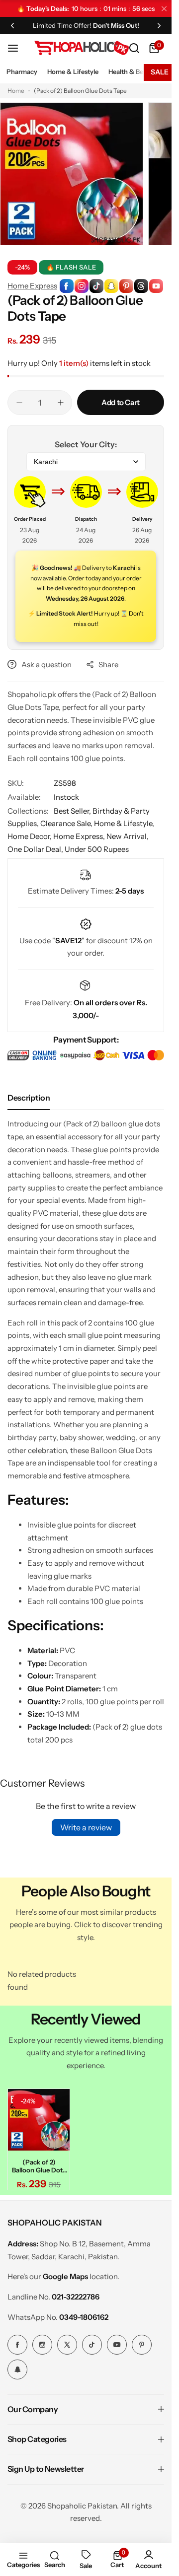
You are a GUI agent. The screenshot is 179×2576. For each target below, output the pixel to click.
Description (29, 1098)
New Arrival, (128, 836)
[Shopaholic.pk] (82, 48)
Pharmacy (22, 71)
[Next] (159, 25)
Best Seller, (73, 811)
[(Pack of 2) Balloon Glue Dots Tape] (37, 2118)
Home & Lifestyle (73, 71)
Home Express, (80, 836)
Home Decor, (30, 836)
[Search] (134, 48)
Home (16, 91)
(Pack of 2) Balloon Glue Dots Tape (37, 2163)
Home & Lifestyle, (124, 823)
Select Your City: (86, 444)
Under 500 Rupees (97, 849)
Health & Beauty (133, 71)
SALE (160, 72)
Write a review (86, 1827)
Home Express (32, 286)
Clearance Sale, (67, 823)
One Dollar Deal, (36, 849)
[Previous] (12, 25)
